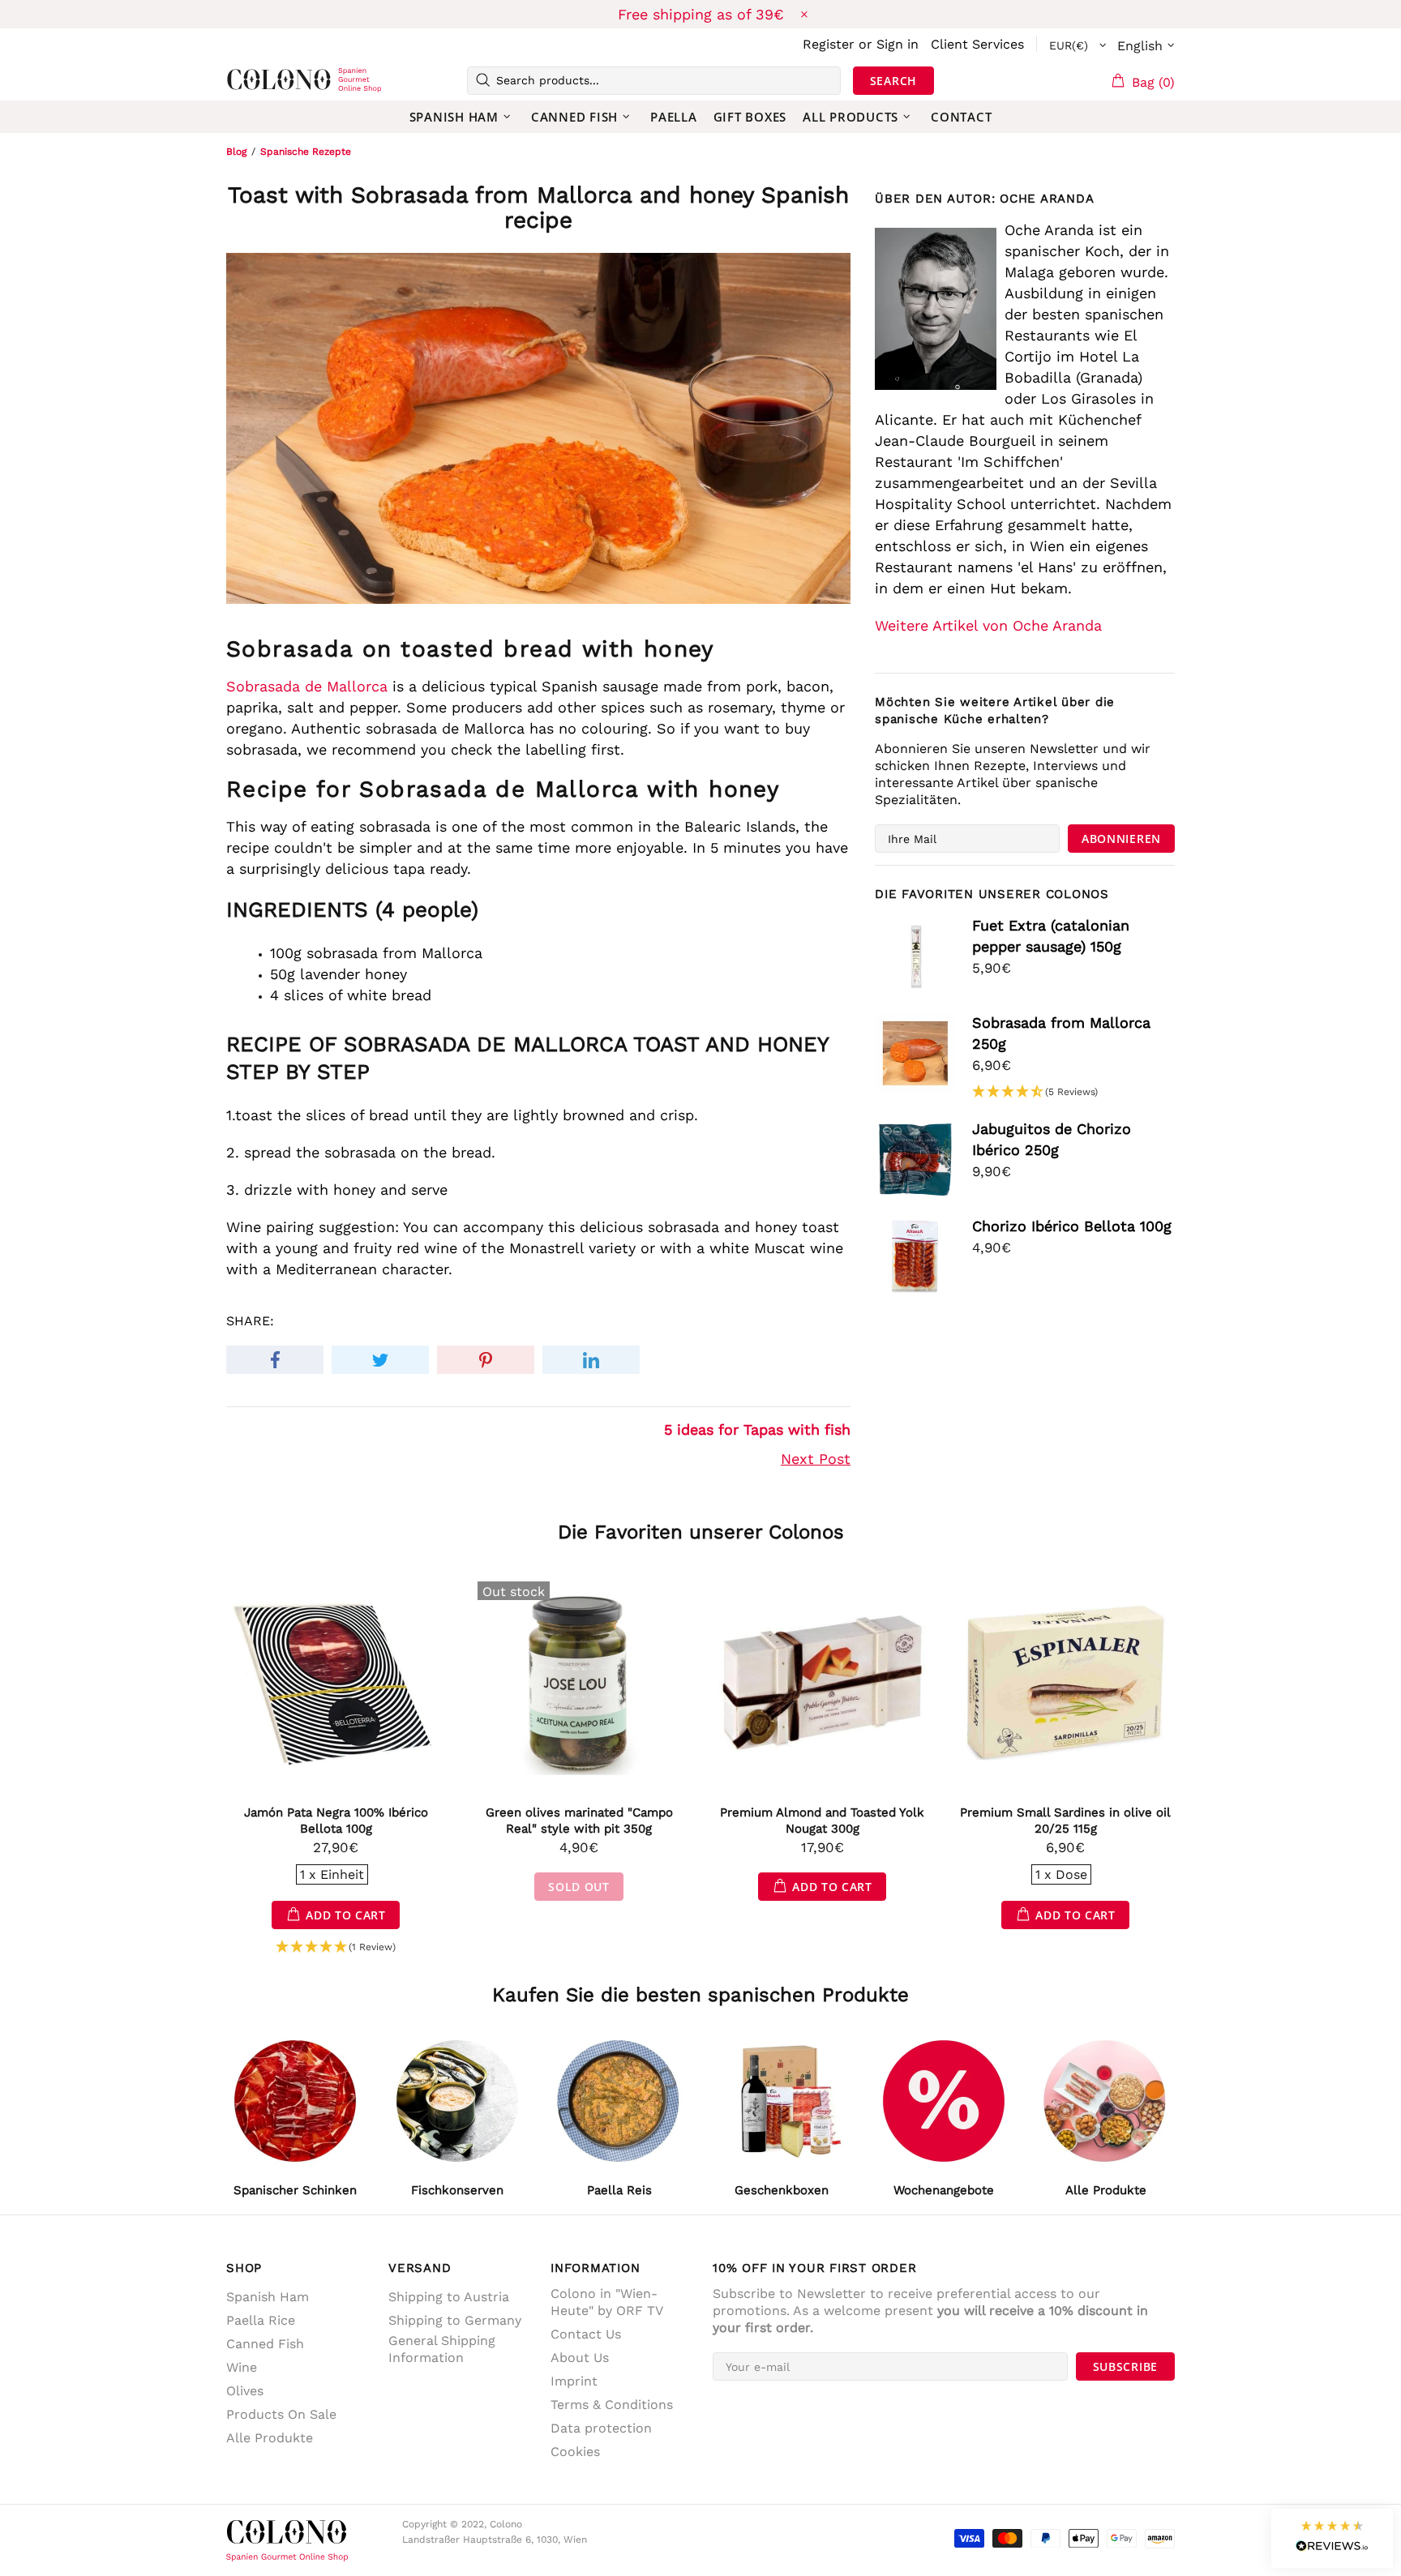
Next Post (816, 1459)
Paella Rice (261, 2320)
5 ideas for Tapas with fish (757, 1429)
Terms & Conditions (612, 2405)
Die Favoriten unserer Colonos (701, 1532)
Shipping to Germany (455, 2320)
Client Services (977, 44)
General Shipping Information (442, 2349)
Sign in (898, 44)
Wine (242, 2367)
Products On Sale (281, 2414)
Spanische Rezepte (306, 152)
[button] (1035, 1092)
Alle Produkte (270, 2438)
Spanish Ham (268, 2297)
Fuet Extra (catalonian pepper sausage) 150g (1051, 936)
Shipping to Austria (449, 2297)
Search (893, 81)
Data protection (601, 2428)
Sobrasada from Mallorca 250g (1061, 1033)
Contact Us (586, 2334)
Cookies (575, 2452)
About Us (580, 2358)
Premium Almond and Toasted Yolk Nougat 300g (822, 1821)
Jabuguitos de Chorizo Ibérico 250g (1052, 1139)
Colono (252, 80)
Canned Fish (265, 2344)
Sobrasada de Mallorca (307, 686)
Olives (245, 2391)
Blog (236, 152)
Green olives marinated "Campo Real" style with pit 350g (579, 1821)
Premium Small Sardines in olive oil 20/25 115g (1065, 1821)
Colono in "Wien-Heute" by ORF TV (607, 2302)
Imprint (574, 2381)
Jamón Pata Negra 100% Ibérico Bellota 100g (336, 1821)
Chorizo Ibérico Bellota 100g (1072, 1226)
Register (829, 44)
